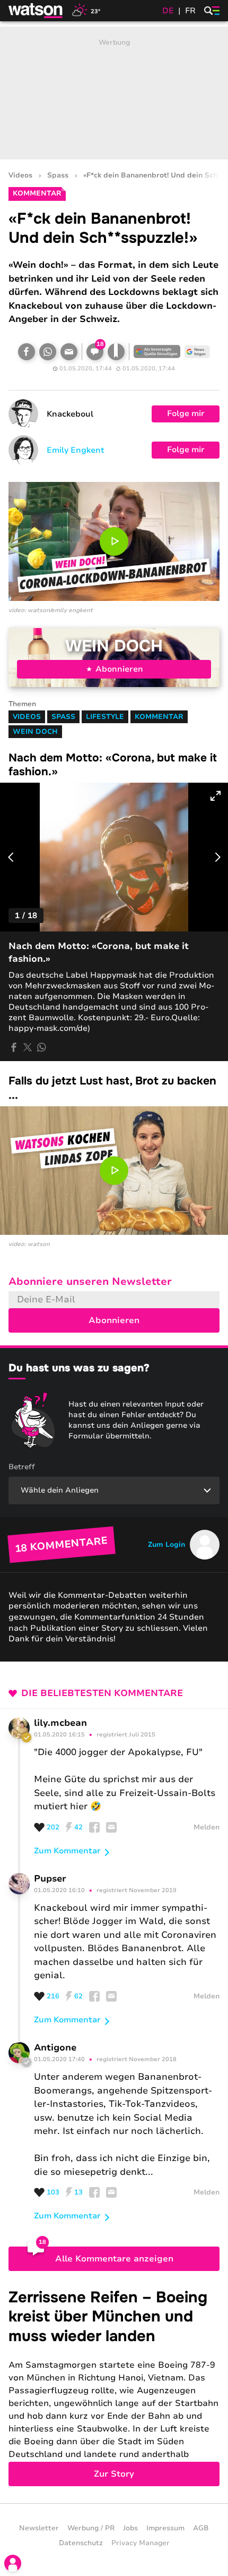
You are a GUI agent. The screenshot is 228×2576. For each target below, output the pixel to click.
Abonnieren (119, 669)
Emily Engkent (76, 450)
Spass (58, 176)
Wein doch (114, 646)
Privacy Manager (141, 2543)
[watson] (36, 11)
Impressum (165, 2528)
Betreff (22, 1467)
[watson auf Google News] (197, 352)
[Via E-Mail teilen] (69, 352)
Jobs (130, 2528)
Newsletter (39, 2528)
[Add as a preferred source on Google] (157, 352)
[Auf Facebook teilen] (27, 352)
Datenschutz (81, 2543)
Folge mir (186, 413)
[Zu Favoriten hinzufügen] (116, 352)
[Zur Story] (114, 2387)
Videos (20, 176)
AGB (201, 2528)
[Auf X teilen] (28, 1047)
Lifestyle (105, 717)
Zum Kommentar (67, 1851)
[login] (13, 2563)
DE (168, 11)
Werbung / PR (91, 2528)
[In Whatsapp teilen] (48, 352)
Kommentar (159, 717)
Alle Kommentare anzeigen (114, 2259)
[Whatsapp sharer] (41, 1047)
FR (190, 11)
